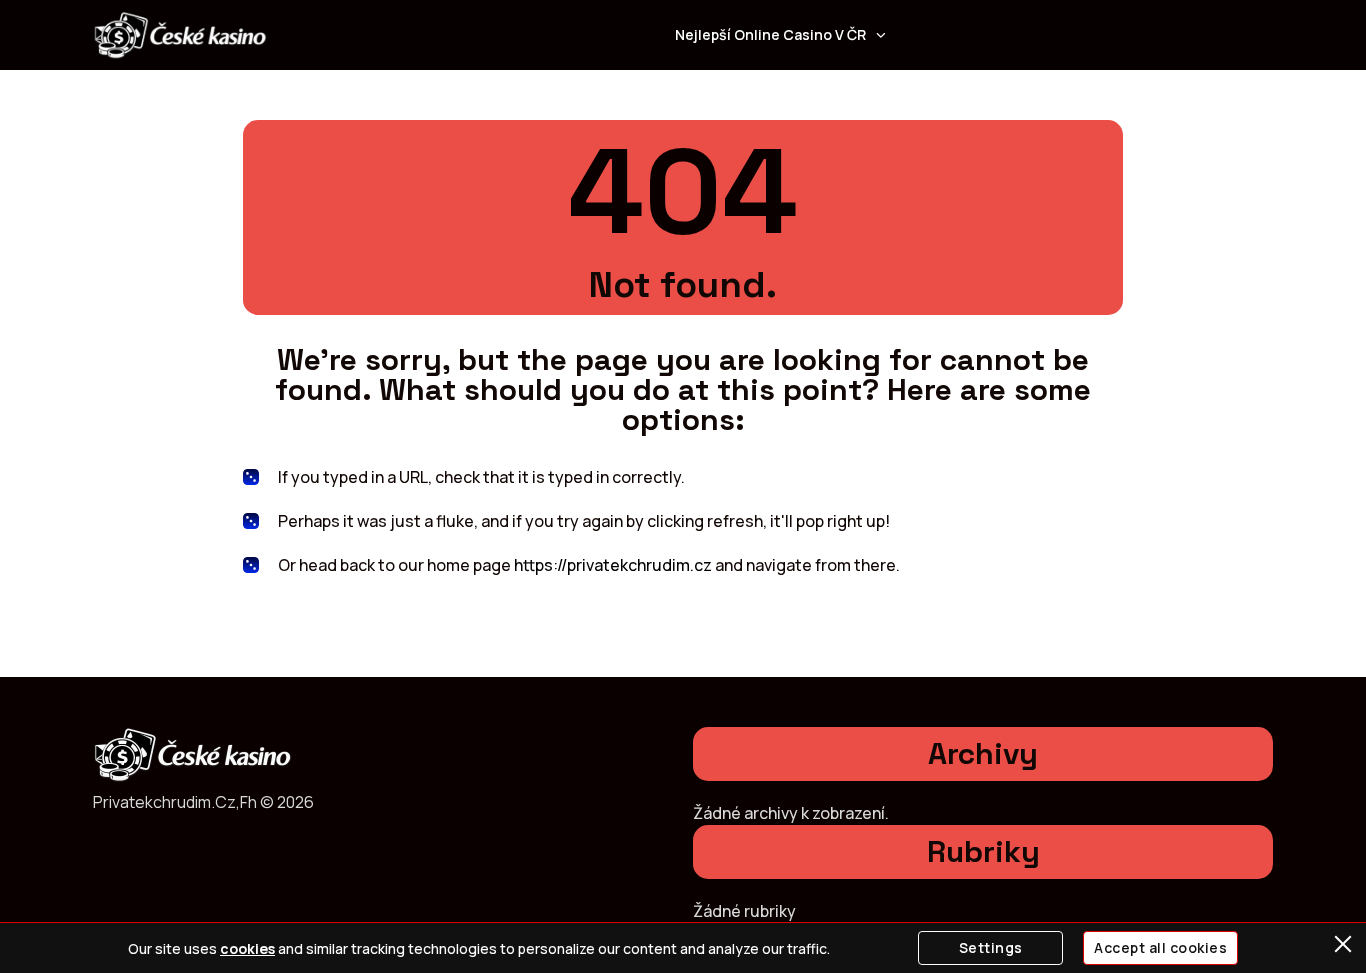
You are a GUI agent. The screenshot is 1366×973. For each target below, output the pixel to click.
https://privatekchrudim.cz (613, 565)
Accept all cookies (1160, 947)
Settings (991, 947)
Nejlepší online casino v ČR (770, 34)
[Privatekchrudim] (180, 35)
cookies (247, 948)
